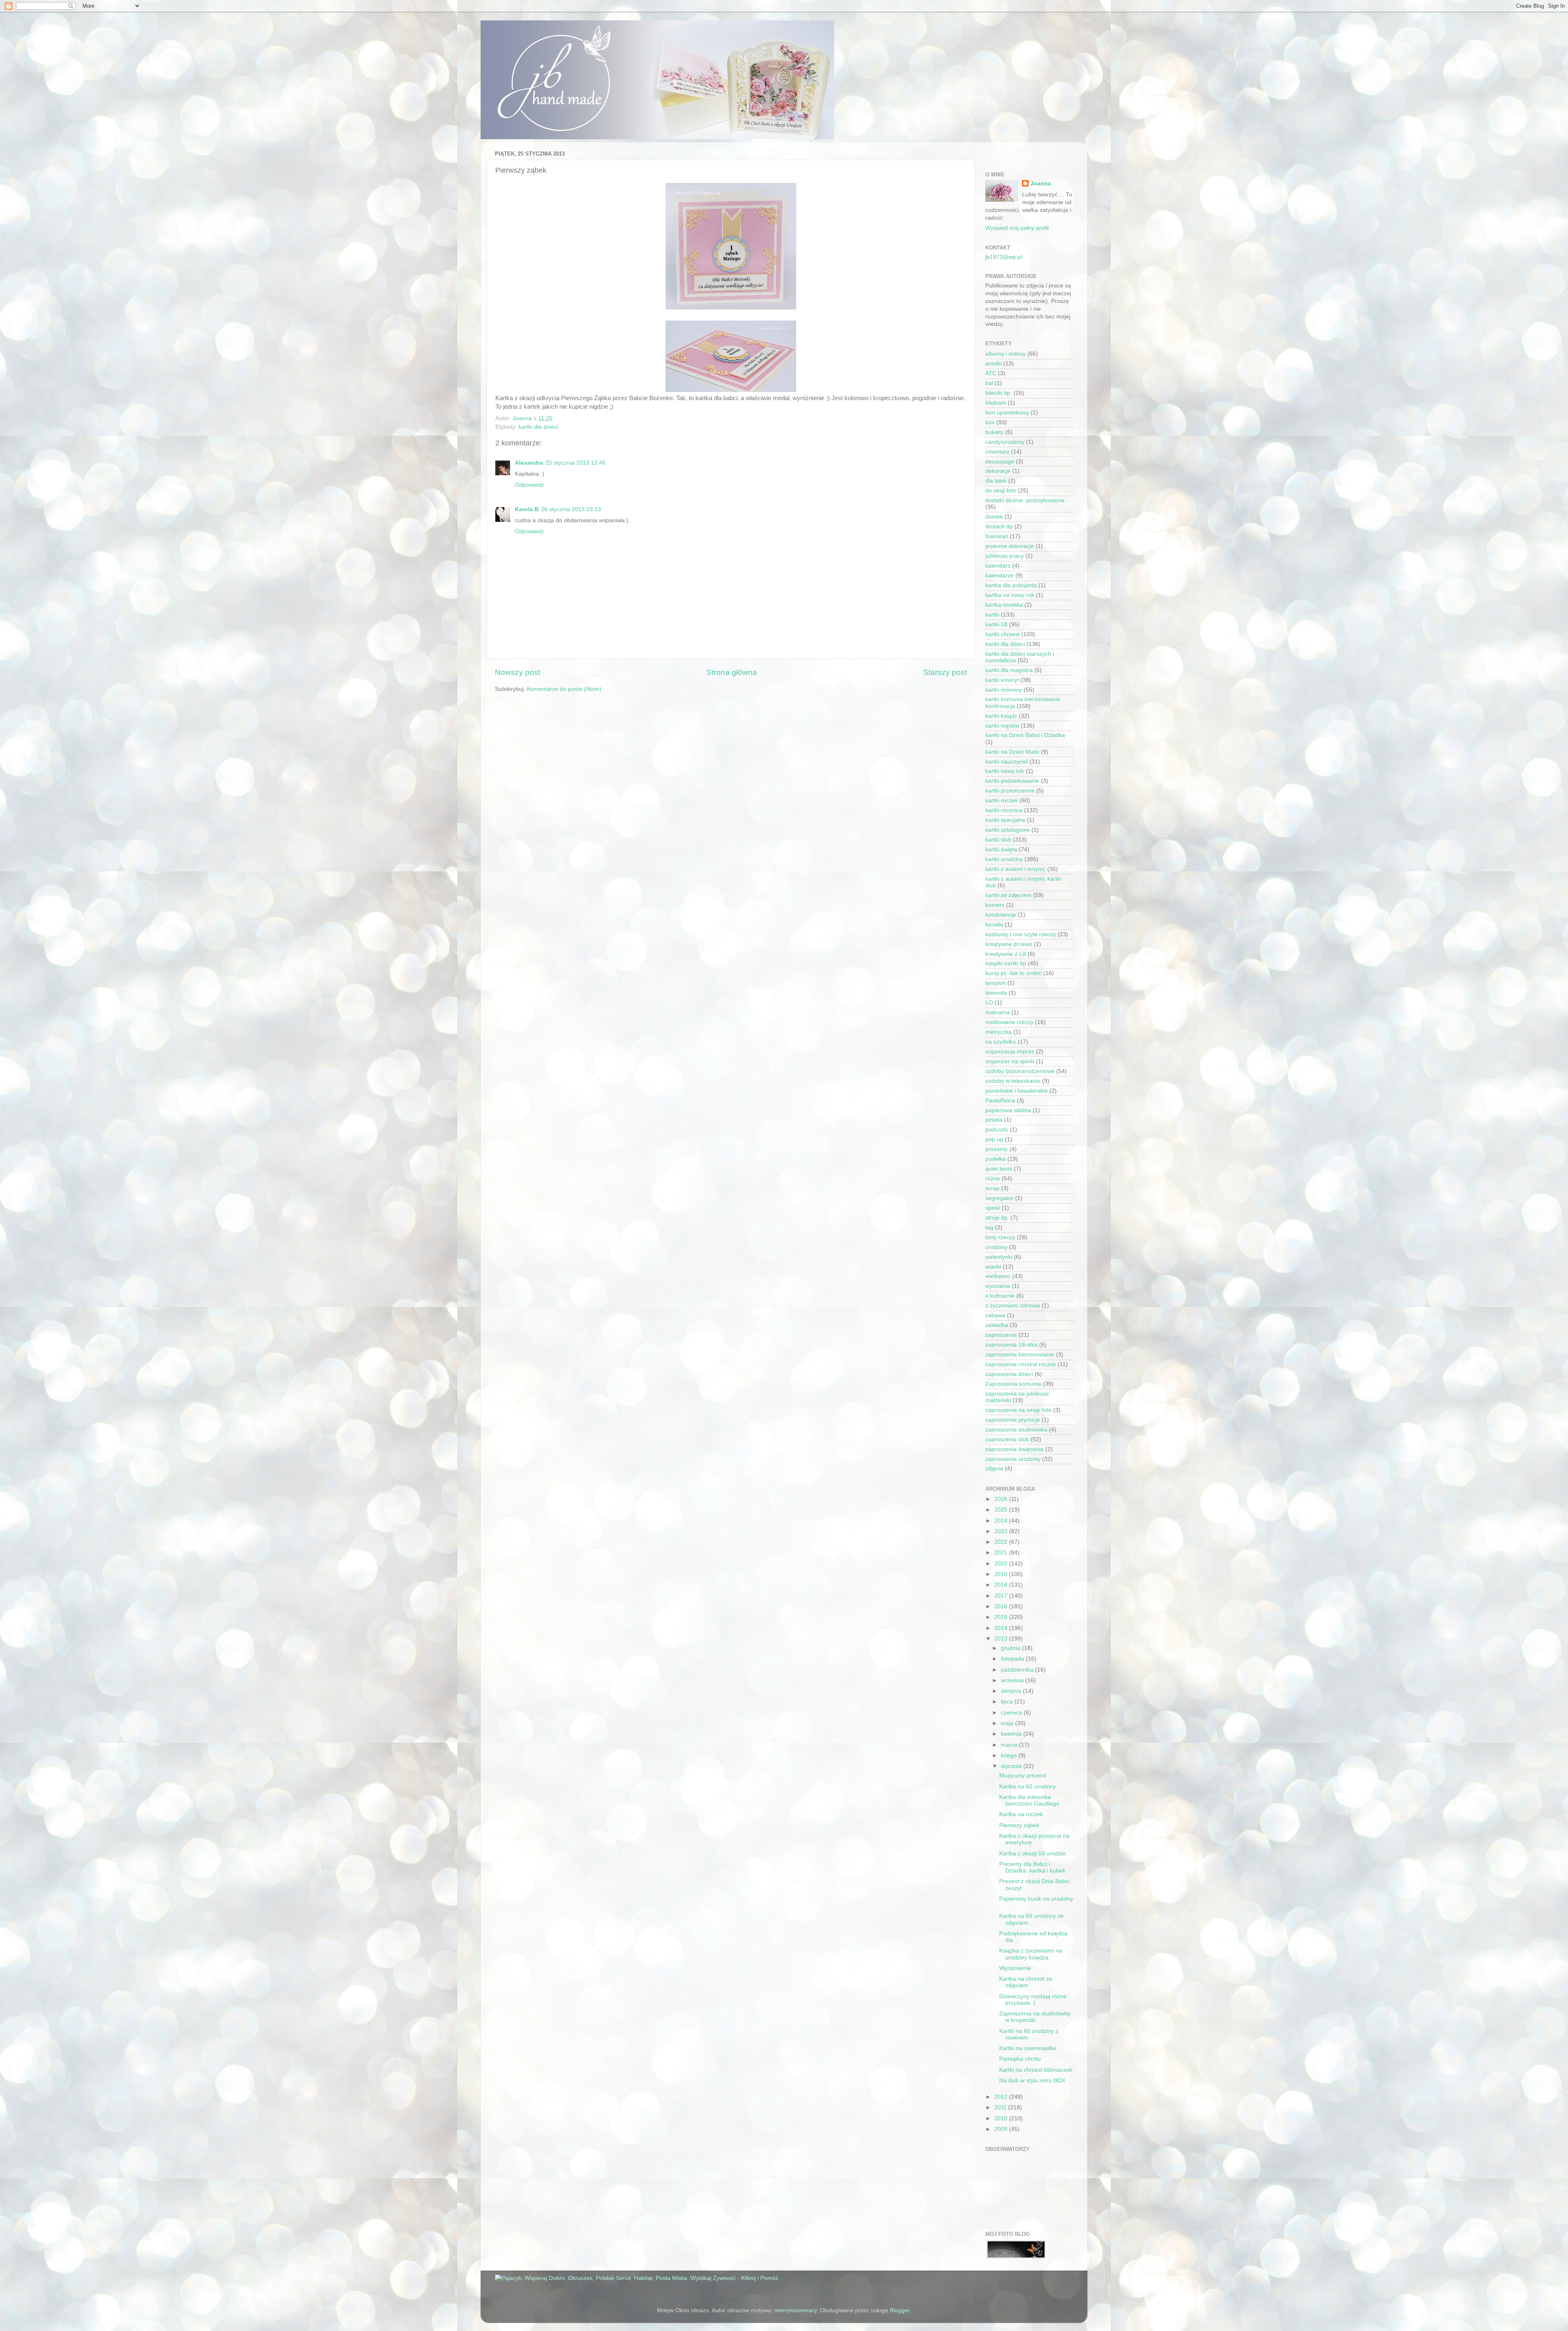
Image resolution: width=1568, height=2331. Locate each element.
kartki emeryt (1002, 680)
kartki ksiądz (1001, 716)
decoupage (1000, 462)
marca (1010, 1745)
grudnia (1011, 1648)
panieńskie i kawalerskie (1017, 1091)
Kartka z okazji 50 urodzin (1032, 1853)
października (1018, 1670)
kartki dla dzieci (538, 427)
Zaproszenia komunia (1013, 1384)
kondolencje (1001, 915)
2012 (1002, 2097)
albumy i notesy (1006, 354)
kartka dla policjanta (1011, 585)
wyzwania (998, 1286)
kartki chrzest (1002, 634)
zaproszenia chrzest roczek (1021, 1364)
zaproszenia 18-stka (1011, 1345)
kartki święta (1001, 849)
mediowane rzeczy (1009, 1022)
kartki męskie (1002, 726)
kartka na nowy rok (1010, 595)
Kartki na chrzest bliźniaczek (1036, 2070)
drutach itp (999, 527)
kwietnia (1012, 1734)
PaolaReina (1000, 1101)
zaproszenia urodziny (1013, 1459)
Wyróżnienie (1015, 1968)
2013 (1002, 1639)
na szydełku (1001, 1042)
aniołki (993, 364)
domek (994, 517)
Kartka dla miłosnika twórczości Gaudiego (1029, 1800)
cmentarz (997, 452)
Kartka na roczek (1021, 1814)
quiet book (999, 1169)
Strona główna (732, 672)
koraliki (994, 925)
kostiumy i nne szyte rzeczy (1021, 934)
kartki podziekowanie (1012, 781)
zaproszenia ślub (1007, 1439)
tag (989, 1228)
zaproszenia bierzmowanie (1020, 1355)
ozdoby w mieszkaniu (1013, 1081)
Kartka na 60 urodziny (1028, 1787)
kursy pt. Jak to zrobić (1013, 973)
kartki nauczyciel (1007, 762)
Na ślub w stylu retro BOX (1032, 2081)
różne (993, 1179)
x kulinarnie (1000, 1296)
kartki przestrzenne (1010, 791)
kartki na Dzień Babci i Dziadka (1025, 735)
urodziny (996, 1247)
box (990, 422)
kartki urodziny (1004, 859)
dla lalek (996, 481)
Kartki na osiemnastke (1028, 2048)
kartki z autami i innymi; (1016, 869)
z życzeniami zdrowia (1013, 1306)
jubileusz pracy (1004, 556)
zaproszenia (1001, 1335)
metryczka (999, 1032)
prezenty (997, 1149)
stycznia (1012, 1766)
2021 (1002, 1553)
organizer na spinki (1010, 1061)
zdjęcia (994, 1468)
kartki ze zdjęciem (1008, 895)
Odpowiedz (529, 485)
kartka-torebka (1004, 605)
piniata (994, 1120)
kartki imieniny (1004, 690)
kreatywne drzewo (1009, 944)
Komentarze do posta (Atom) (564, 689)
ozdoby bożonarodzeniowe (1020, 1071)
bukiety (994, 432)
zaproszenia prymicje (1013, 1420)
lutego (1010, 1755)
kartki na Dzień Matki (1012, 752)
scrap (992, 1188)
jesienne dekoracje (1010, 546)
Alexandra (529, 463)
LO (989, 1003)
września (1013, 1680)
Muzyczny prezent (1023, 1776)
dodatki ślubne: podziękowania (1025, 500)
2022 (1002, 1542)
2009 (1002, 2129)
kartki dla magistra (1009, 670)
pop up (994, 1139)
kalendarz (998, 566)
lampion (996, 983)
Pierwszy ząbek (1019, 1825)
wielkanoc (998, 1276)
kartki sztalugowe (1008, 830)
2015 (1002, 1617)
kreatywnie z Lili (1006, 954)
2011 (1001, 2107)
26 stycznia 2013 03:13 (571, 509)
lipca (1008, 1702)
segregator (999, 1198)
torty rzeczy (1000, 1237)
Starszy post (945, 672)
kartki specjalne (1005, 820)
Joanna (1041, 184)
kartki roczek (1002, 800)
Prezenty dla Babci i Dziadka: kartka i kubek (1032, 1867)
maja (1008, 1723)
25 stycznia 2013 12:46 (576, 463)
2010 (1002, 2118)
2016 (1002, 1606)
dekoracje (998, 471)
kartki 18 (996, 624)
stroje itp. (997, 1218)
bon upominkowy (1007, 413)
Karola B (527, 509)
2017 (1002, 1596)
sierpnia (1012, 1691)
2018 (1002, 1585)
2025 (1002, 1510)
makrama (998, 1012)
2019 (1002, 1574)
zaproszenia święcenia (1015, 1449)
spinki (993, 1208)
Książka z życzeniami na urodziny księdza (1031, 1954)
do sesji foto (1001, 491)
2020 (1002, 1564)
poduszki (997, 1130)
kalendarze (1000, 576)
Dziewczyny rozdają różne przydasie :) (1033, 2000)
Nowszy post (518, 672)
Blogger (900, 2310)
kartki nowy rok (1005, 771)
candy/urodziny (1005, 442)
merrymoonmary (795, 2310)
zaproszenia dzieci (1009, 1374)
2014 (1002, 1628)
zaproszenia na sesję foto (1018, 1410)
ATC (991, 373)
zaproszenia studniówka (1016, 1430)
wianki (993, 1267)
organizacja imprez (1010, 1052)
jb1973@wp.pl (1004, 257)
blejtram (996, 403)
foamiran (997, 536)
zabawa (995, 1315)
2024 (1002, 1521)
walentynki (999, 1257)
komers (995, 905)
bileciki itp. (999, 393)
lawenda (996, 993)
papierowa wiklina (1008, 1110)
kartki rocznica (1004, 810)
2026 (1002, 1499)
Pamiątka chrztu (1020, 2059)
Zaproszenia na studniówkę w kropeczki (1035, 2017)
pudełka (996, 1159)
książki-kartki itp (1006, 963)
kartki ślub (998, 840)
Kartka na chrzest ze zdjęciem (1026, 1982)
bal (989, 383)
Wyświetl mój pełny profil (1017, 228)
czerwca (1012, 1713)
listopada (1013, 1659)
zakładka (997, 1325)
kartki (992, 615)
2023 (1002, 1531)
